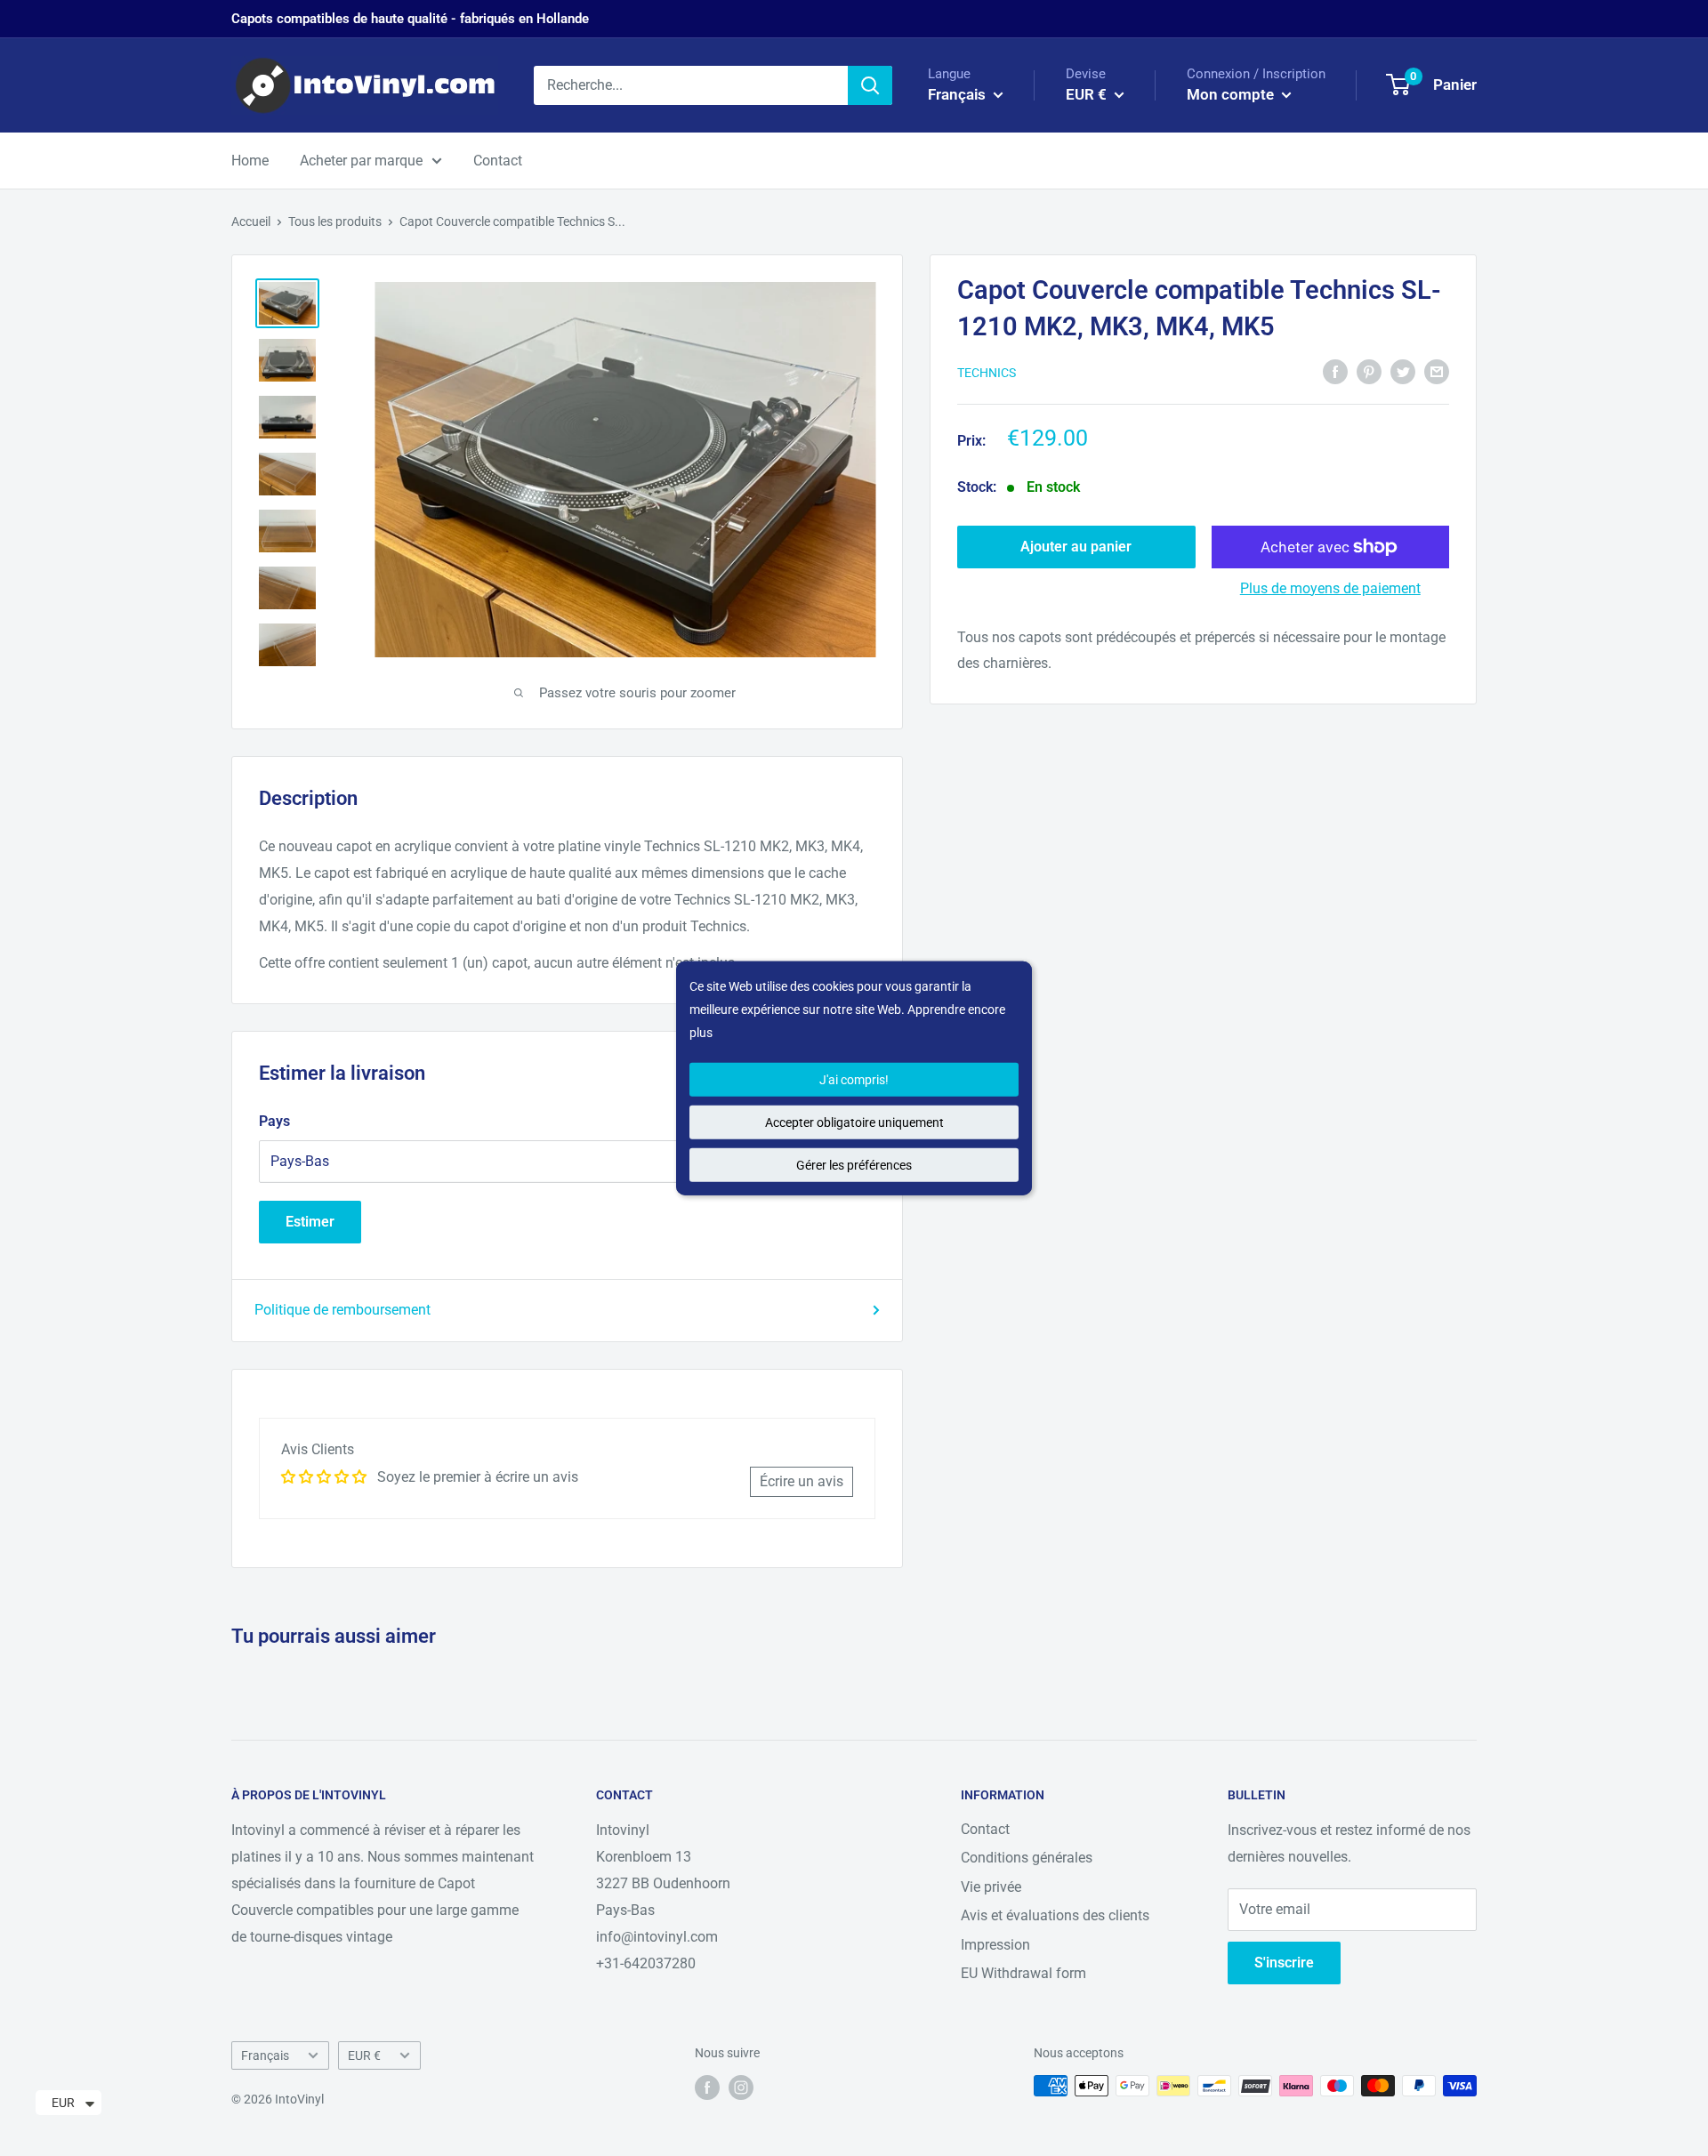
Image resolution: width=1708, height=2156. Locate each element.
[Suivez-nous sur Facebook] (707, 2088)
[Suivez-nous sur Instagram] (741, 2088)
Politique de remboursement (342, 1310)
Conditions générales (1027, 1858)
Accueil (251, 221)
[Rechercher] (870, 85)
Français (265, 2055)
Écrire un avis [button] (802, 1481)
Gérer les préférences (854, 1164)
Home (250, 161)
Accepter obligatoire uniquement (854, 1122)
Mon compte (1232, 94)
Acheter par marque (361, 161)
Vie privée (991, 1887)
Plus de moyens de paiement (1330, 588)
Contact (498, 161)
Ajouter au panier (1076, 547)
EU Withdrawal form (1023, 1973)
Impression (995, 1945)
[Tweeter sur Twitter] (1403, 371)
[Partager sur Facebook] (1335, 371)
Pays (274, 1121)
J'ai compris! (854, 1079)
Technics (987, 373)
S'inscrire (1284, 1963)
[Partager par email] (1437, 371)
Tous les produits (335, 221)
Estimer (310, 1222)
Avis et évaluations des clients (1055, 1915)
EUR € (364, 2055)
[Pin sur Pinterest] (1369, 371)
